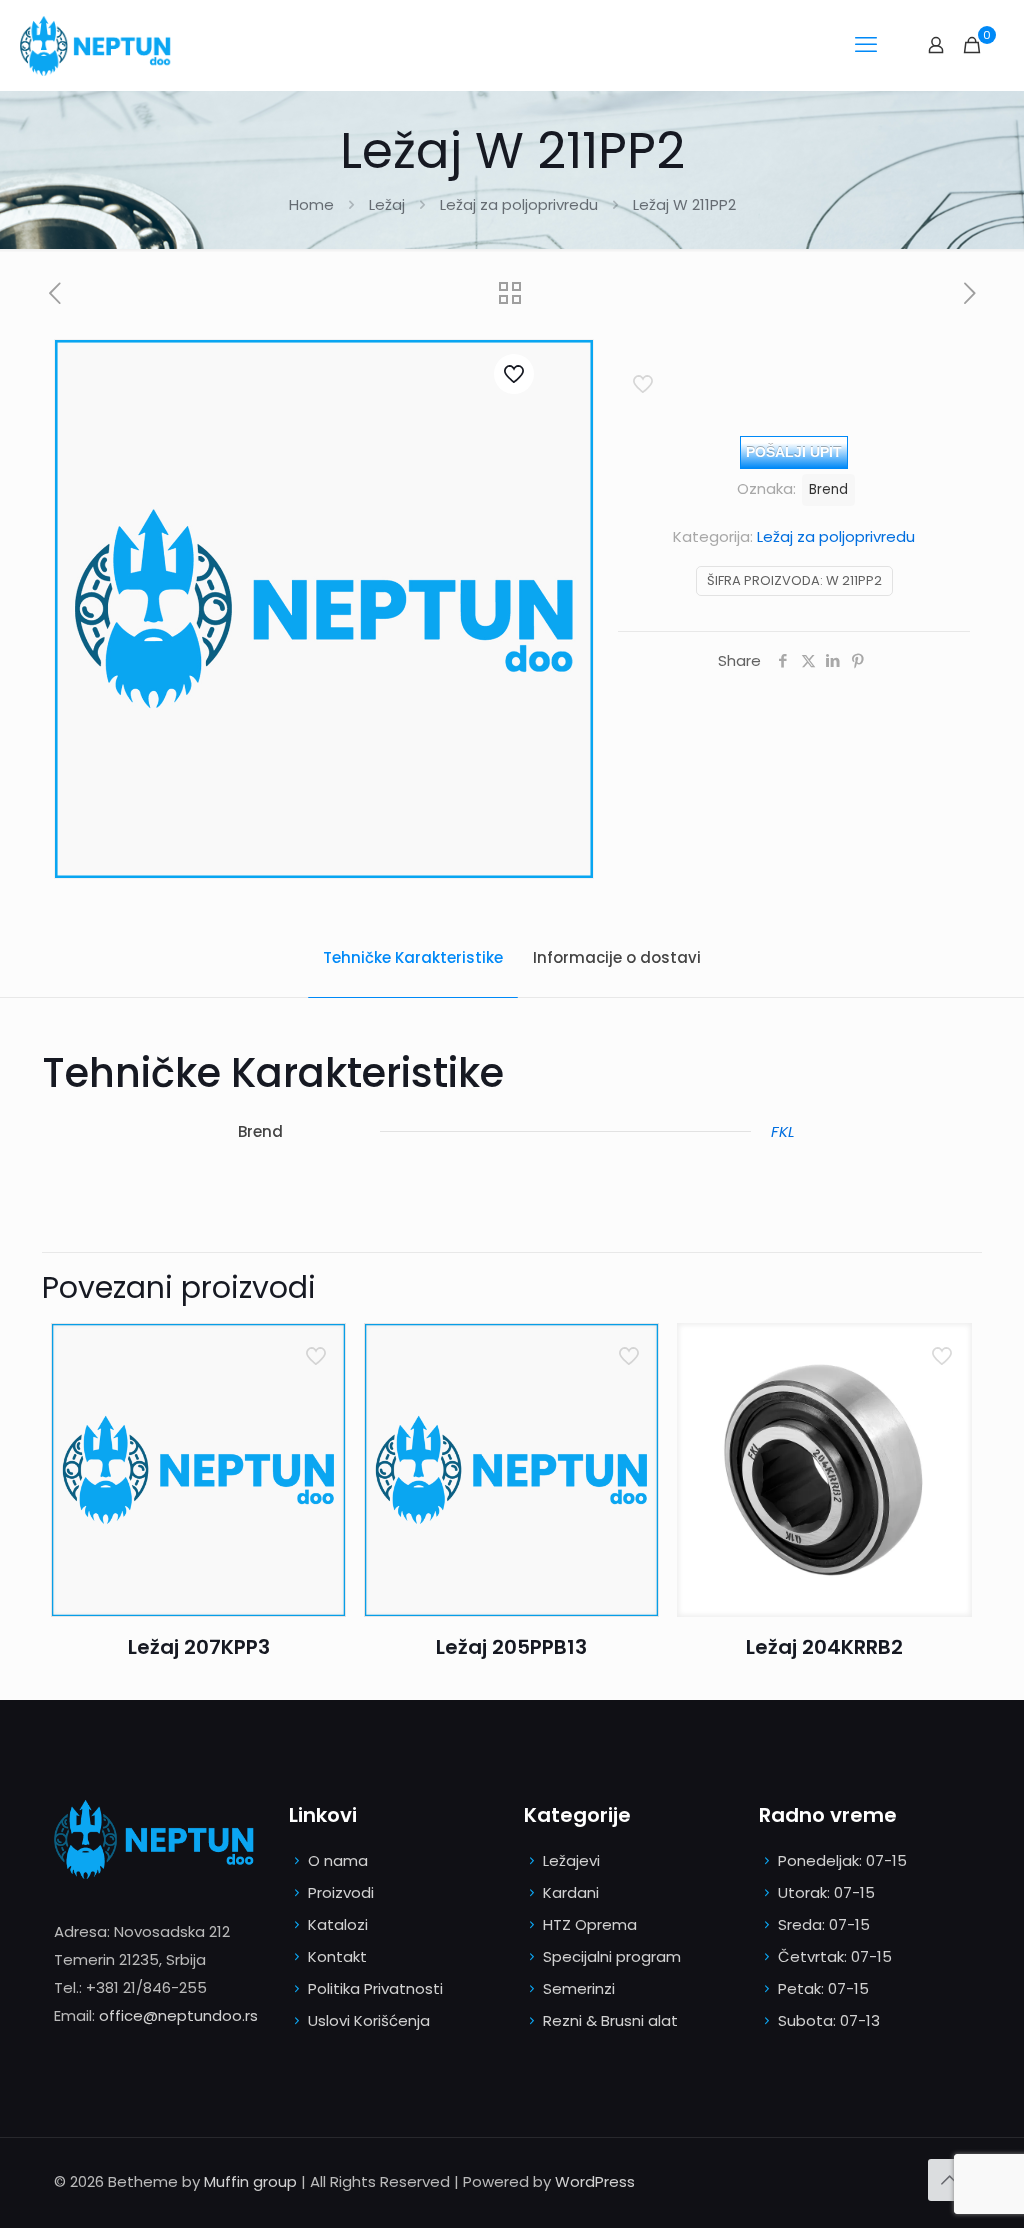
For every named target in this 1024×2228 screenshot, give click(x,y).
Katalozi (338, 1924)
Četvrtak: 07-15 (835, 1956)
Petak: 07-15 (823, 1988)
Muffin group (250, 2181)
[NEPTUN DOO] (99, 45)
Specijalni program (612, 1956)
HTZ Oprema (590, 1924)
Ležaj (387, 204)
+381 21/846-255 (146, 1987)
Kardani (571, 1892)
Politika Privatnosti (375, 1988)
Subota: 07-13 (829, 2020)
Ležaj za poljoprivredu (519, 204)
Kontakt (337, 1956)
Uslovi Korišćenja (369, 2020)
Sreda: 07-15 (824, 1924)
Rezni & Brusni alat (610, 2020)
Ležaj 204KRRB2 (824, 1647)
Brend (828, 489)
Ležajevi (571, 1860)
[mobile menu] (866, 45)
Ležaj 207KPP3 (199, 1647)
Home (311, 204)
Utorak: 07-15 (826, 1892)
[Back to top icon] (949, 2180)
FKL (782, 1131)
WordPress (595, 2181)
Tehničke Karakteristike (413, 957)
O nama (338, 1860)
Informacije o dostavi (617, 957)
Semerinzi (579, 1988)
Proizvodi (341, 1892)
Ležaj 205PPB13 (511, 1647)
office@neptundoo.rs (178, 2015)
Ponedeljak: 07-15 (842, 1860)
